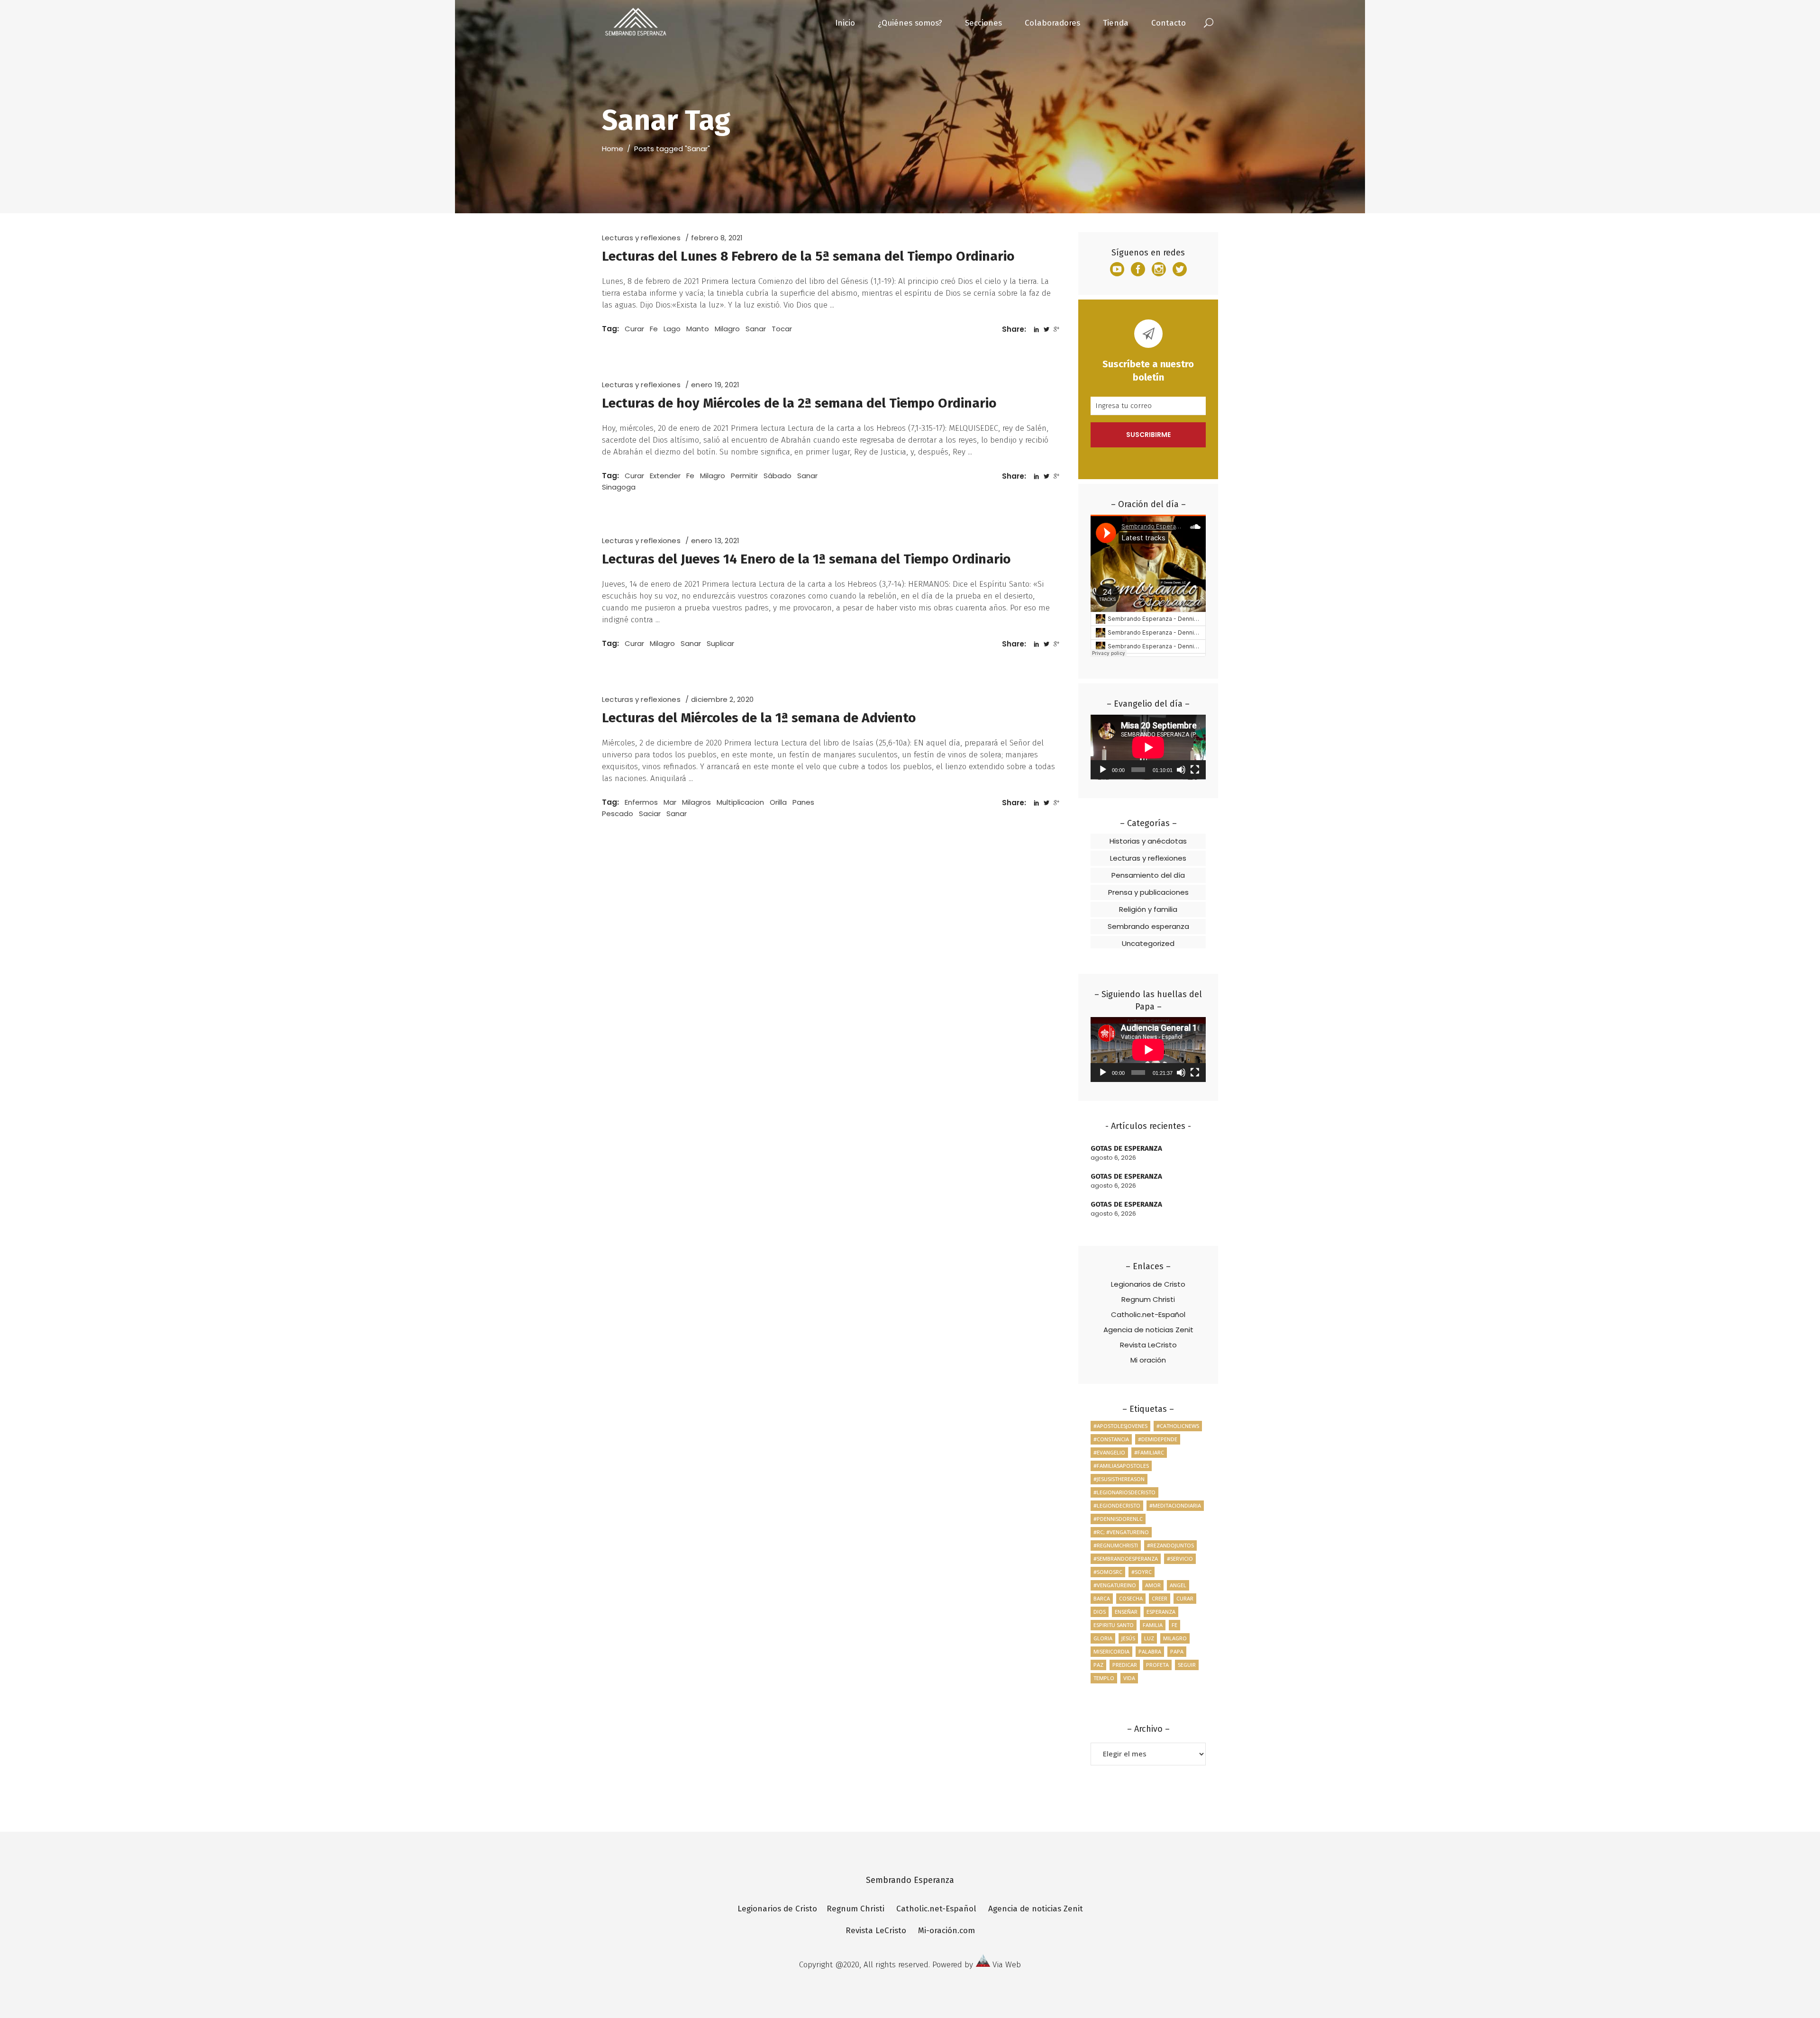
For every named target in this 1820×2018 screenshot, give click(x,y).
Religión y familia (1148, 909)
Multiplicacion (740, 802)
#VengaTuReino (1115, 1585)
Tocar (782, 329)
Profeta (1157, 1665)
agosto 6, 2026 (1113, 1158)
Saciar (650, 814)
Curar (634, 329)
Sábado (778, 476)
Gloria (1103, 1638)
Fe (654, 329)
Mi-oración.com (946, 1931)
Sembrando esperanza (1148, 926)
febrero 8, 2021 (717, 238)
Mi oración (1148, 1360)
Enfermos (641, 802)
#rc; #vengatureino (1121, 1532)
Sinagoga (619, 487)
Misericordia (1111, 1651)
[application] (1148, 747)
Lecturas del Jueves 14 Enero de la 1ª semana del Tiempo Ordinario (806, 559)
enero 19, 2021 (715, 385)
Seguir (1187, 1665)
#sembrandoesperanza (1126, 1559)
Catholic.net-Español (1148, 1314)
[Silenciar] (1181, 770)
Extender (665, 476)
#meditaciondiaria (1175, 1505)
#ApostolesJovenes (1120, 1426)
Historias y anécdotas (1148, 841)
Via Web (1007, 1965)
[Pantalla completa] (1195, 770)
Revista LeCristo (1148, 1345)
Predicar (1125, 1665)
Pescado (618, 814)
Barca (1102, 1598)
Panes (803, 802)
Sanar (756, 329)
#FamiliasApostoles (1121, 1466)
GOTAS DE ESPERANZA (1126, 1148)
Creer (1160, 1598)
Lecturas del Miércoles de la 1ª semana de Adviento (759, 718)
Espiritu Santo (1114, 1625)
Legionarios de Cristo (1148, 1284)
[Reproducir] (1103, 770)
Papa (1177, 1651)
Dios (1100, 1612)
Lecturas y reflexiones (641, 238)
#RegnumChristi (1116, 1545)
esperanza (1161, 1612)
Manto (698, 329)
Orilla (778, 802)
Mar (670, 802)
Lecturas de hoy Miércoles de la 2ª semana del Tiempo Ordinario (799, 403)
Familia (1153, 1625)
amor (1153, 1585)
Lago (672, 329)
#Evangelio (1109, 1452)
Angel (1178, 1585)
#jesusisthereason (1119, 1479)
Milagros (696, 802)
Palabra (1150, 1651)
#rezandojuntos (1170, 1545)
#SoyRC (1142, 1572)
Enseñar (1126, 1612)
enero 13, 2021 (715, 541)
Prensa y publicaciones (1148, 892)
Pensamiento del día (1148, 875)
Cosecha (1131, 1598)
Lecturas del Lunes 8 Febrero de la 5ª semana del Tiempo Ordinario (808, 256)
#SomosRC (1108, 1572)
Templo (1104, 1678)
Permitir (744, 476)
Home (613, 149)
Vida (1129, 1678)
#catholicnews (1178, 1426)
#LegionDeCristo (1117, 1505)
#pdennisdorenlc (1118, 1519)
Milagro (727, 329)
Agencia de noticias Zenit (1148, 1330)
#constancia (1111, 1439)
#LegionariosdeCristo (1124, 1492)
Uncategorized (1148, 943)
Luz (1149, 1638)
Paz (1098, 1665)
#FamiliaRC (1149, 1452)
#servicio (1180, 1559)
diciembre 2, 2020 (722, 699)
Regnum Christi (1148, 1299)
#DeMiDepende (1158, 1439)
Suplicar (720, 643)
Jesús (1128, 1638)
